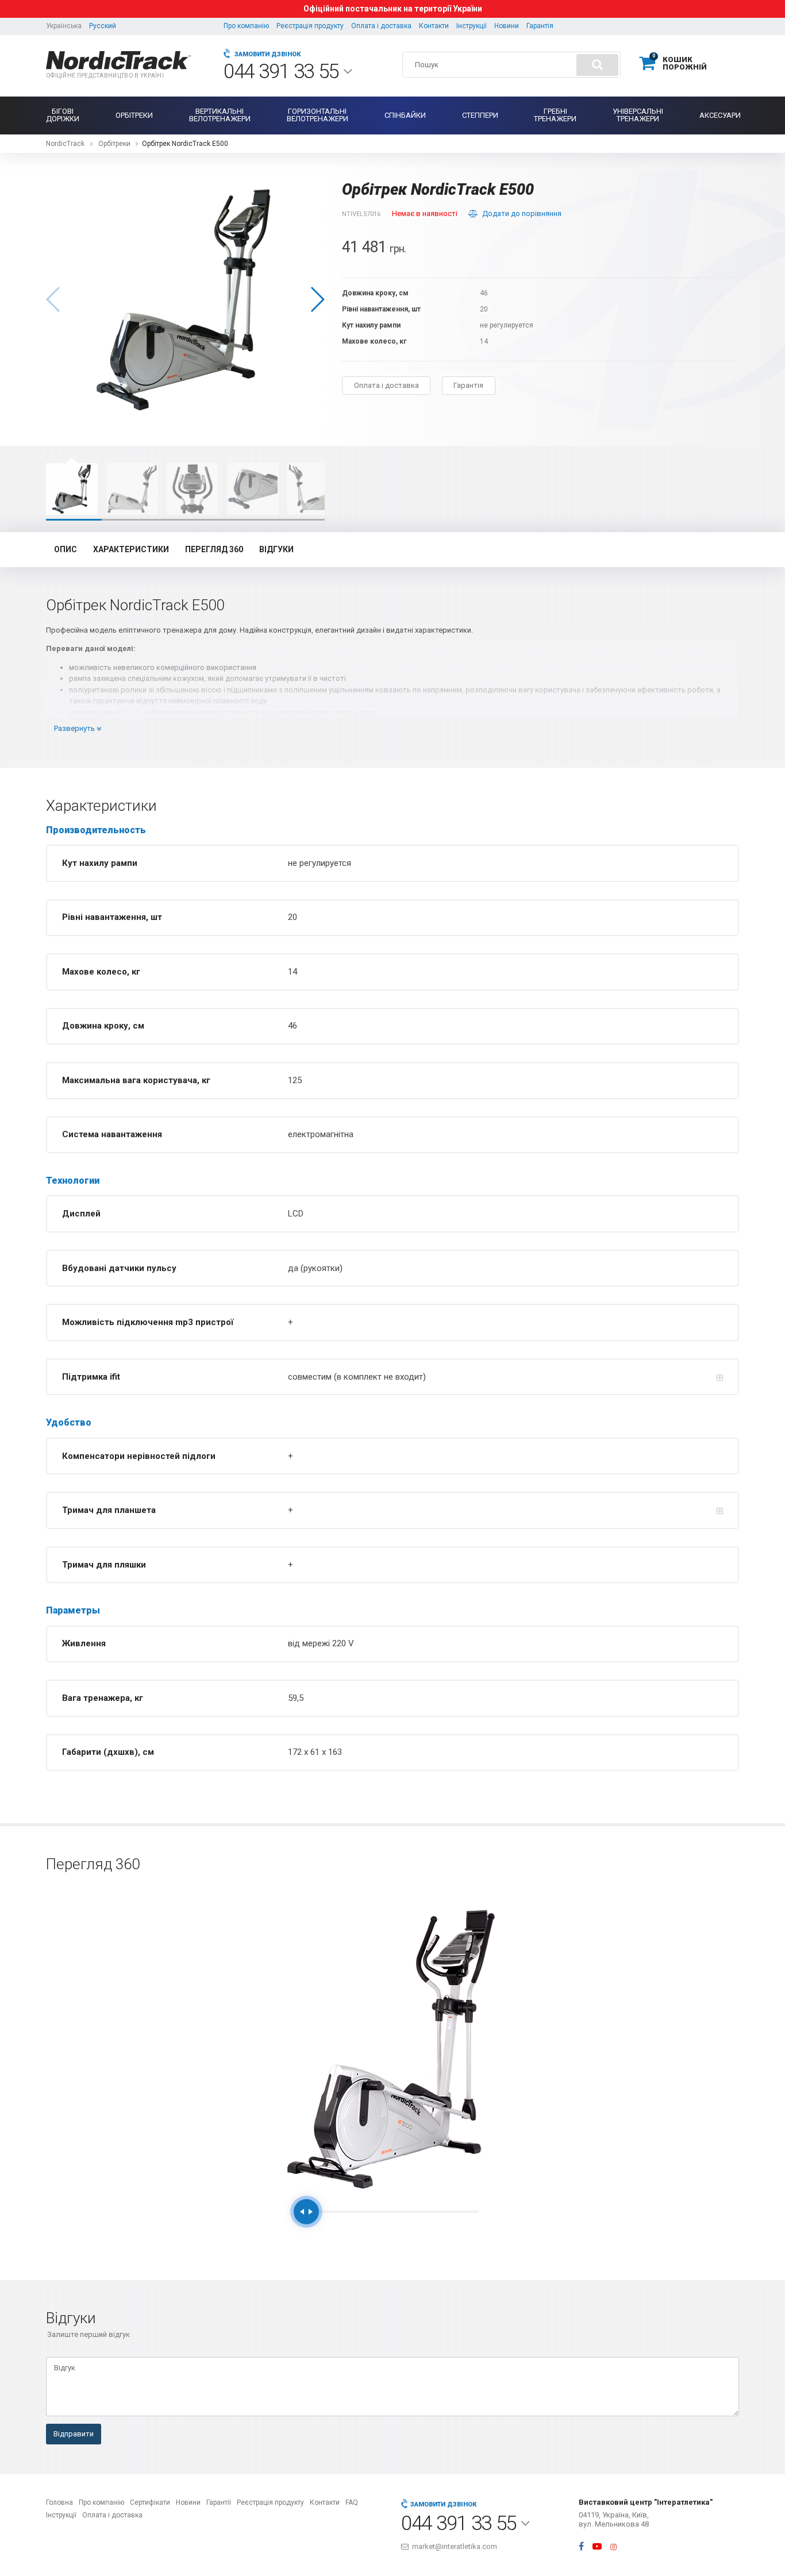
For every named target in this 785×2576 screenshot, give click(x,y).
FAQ (352, 2502)
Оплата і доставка (381, 26)
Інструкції (472, 26)
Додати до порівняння (522, 213)
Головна (59, 2502)
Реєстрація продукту (310, 26)
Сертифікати (150, 2502)
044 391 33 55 (283, 72)
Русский (103, 26)
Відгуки (276, 549)
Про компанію (246, 26)
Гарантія (540, 26)
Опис (66, 549)
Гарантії (219, 2502)
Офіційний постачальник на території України (393, 9)
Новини (507, 26)
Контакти (434, 26)
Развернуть (75, 728)
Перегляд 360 (214, 549)
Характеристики (131, 549)
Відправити (74, 2434)
